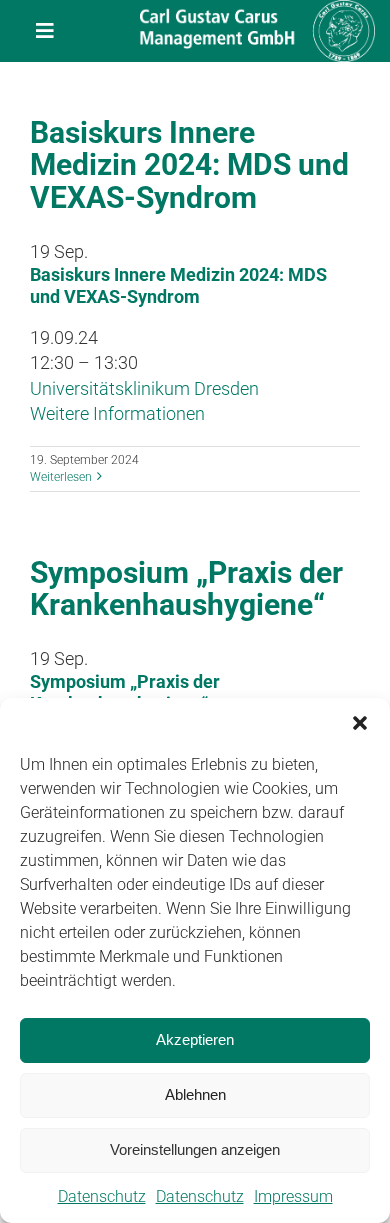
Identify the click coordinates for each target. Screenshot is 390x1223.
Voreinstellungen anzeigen (195, 1149)
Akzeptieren (195, 1039)
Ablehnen (195, 1094)
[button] (360, 723)
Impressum (293, 1196)
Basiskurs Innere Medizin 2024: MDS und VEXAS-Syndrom (189, 165)
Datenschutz (102, 1196)
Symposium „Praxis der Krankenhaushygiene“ (186, 588)
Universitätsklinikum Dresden (144, 388)
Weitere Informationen (117, 413)
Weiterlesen (61, 477)
